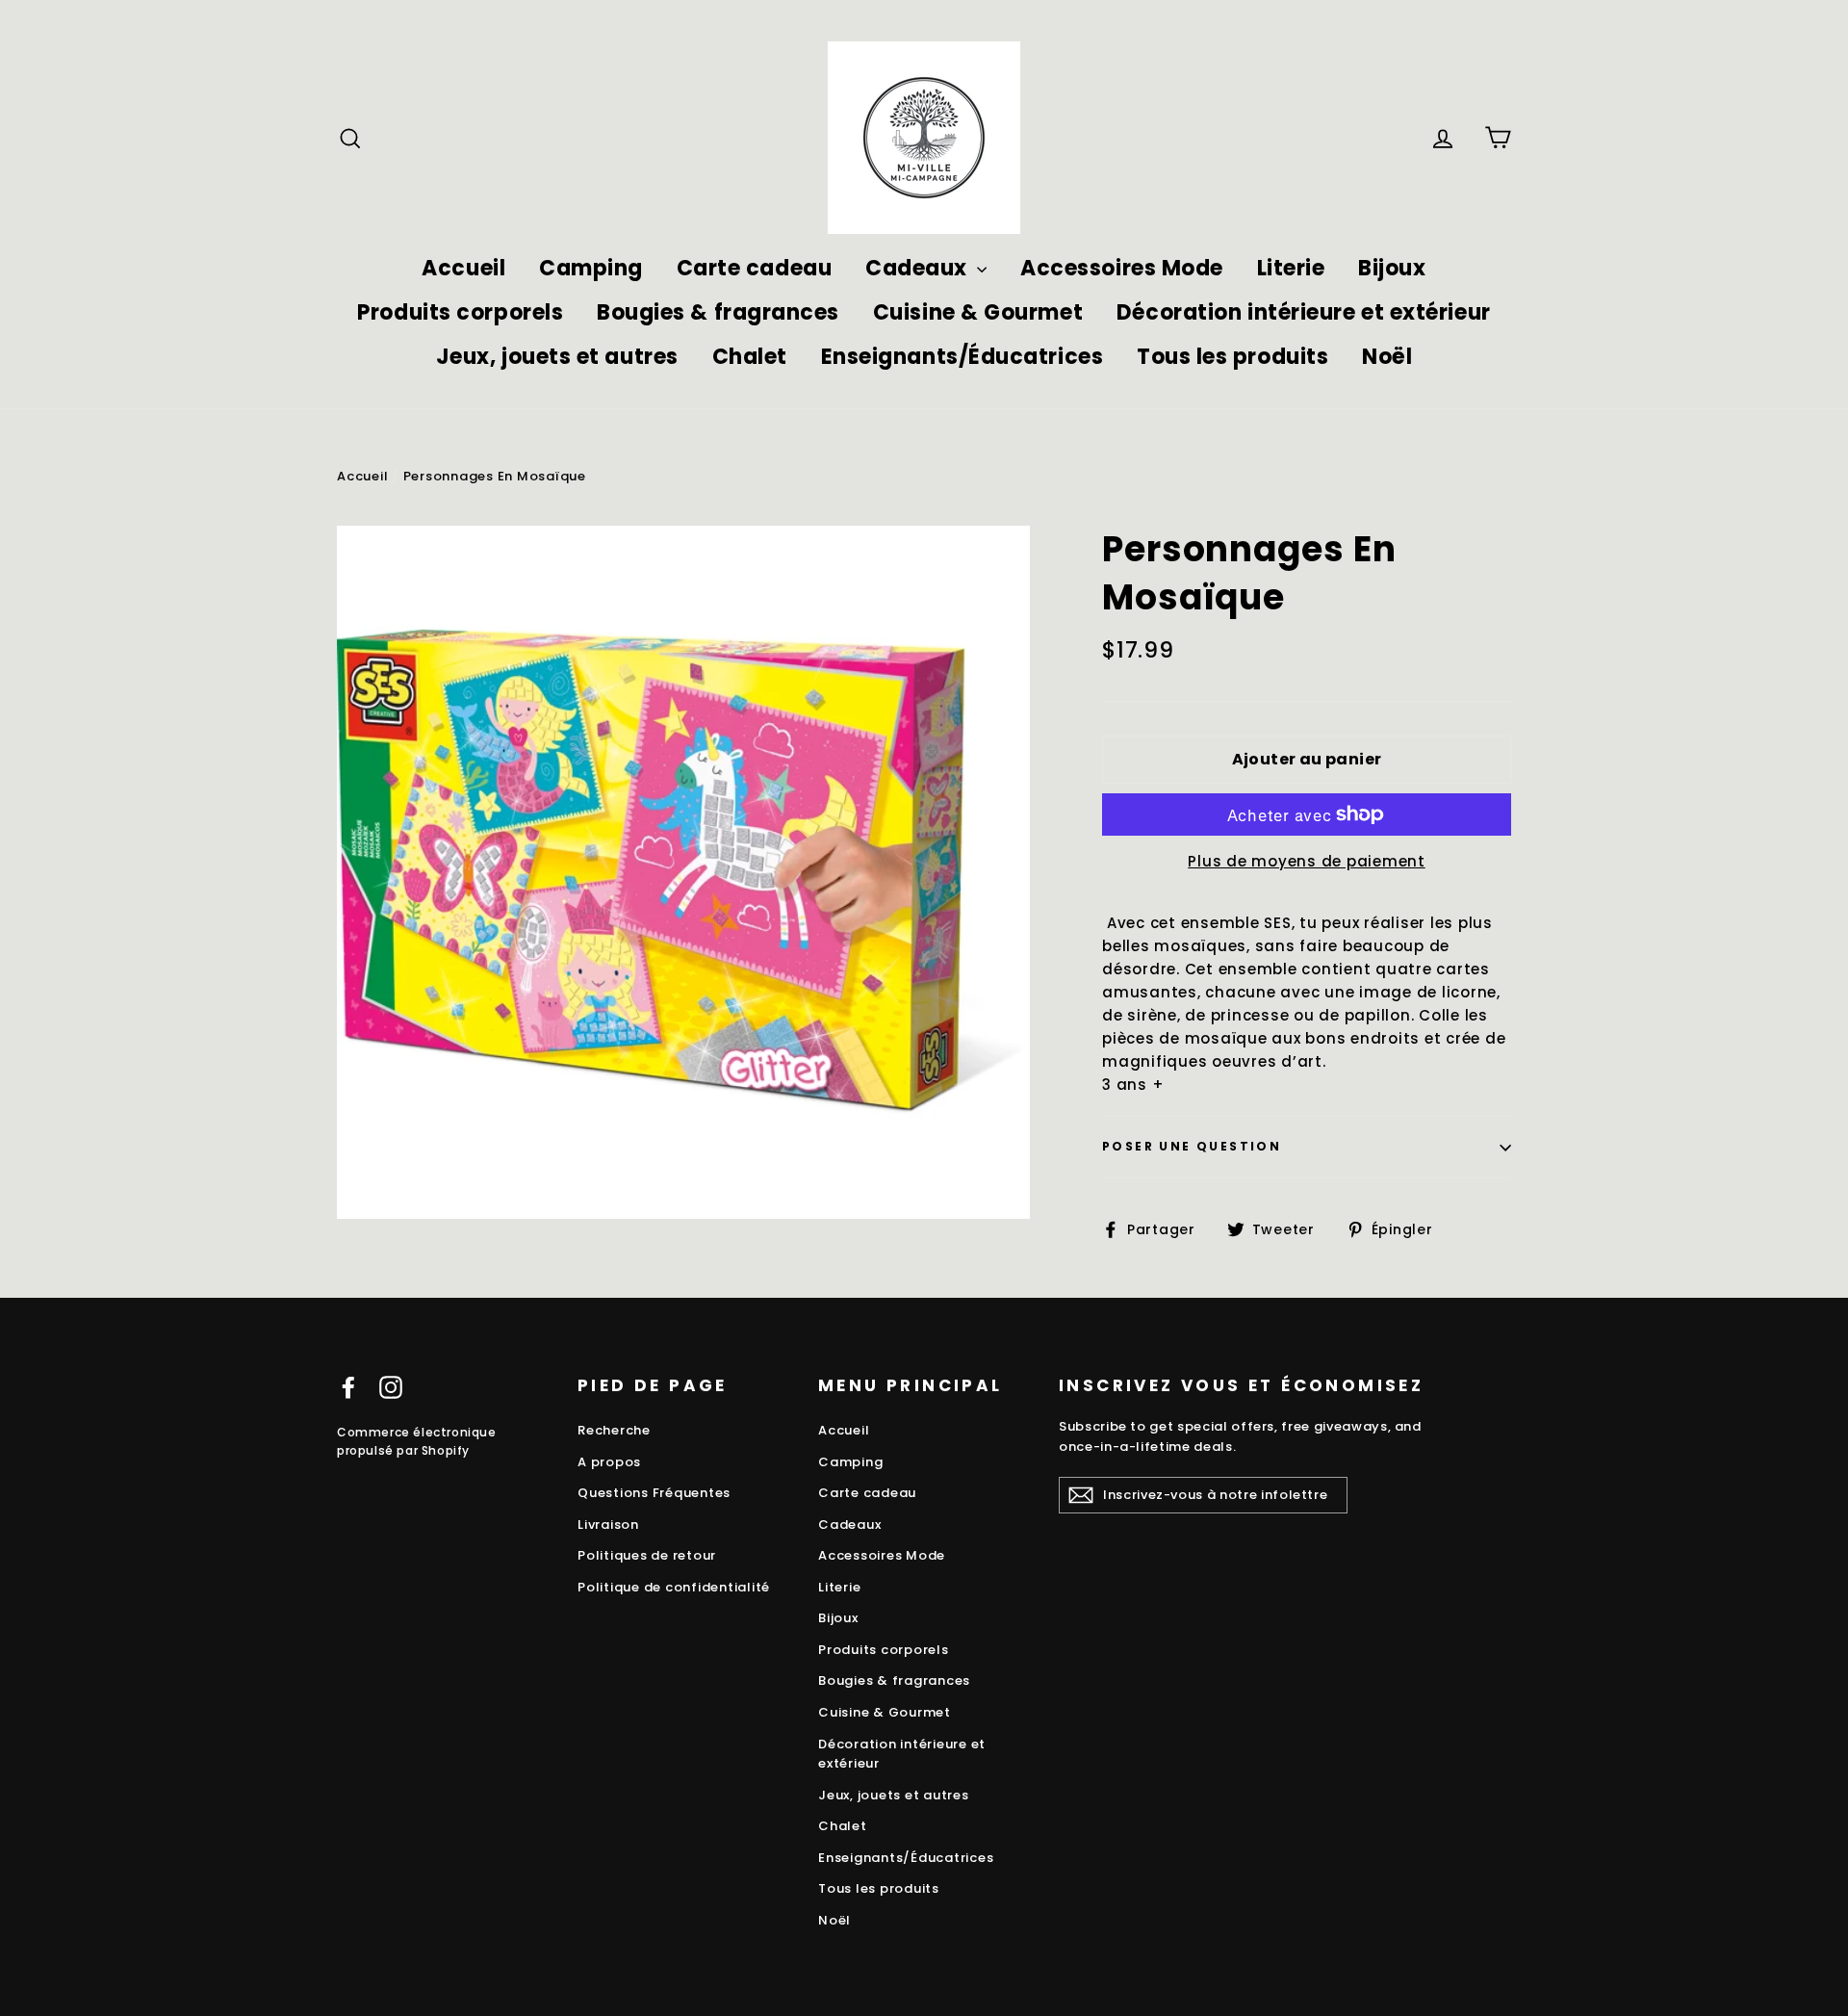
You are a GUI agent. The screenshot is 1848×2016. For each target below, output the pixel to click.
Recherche (614, 1430)
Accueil (463, 268)
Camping (591, 268)
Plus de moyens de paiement (1307, 861)
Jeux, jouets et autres (557, 357)
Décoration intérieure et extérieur (1304, 312)
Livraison (608, 1525)
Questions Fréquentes (654, 1493)
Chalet (750, 357)
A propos (609, 1462)
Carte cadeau (755, 268)
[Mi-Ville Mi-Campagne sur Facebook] (348, 1387)
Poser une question (1192, 1146)
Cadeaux (919, 268)
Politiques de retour (647, 1555)
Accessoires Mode (1122, 268)
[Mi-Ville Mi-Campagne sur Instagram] (391, 1387)
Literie (1291, 268)
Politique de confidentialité (674, 1587)
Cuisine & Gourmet (978, 312)
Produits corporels (460, 312)
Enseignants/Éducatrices (962, 357)
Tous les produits (1232, 357)
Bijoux (1392, 268)
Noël (1387, 357)
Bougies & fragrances (718, 312)
